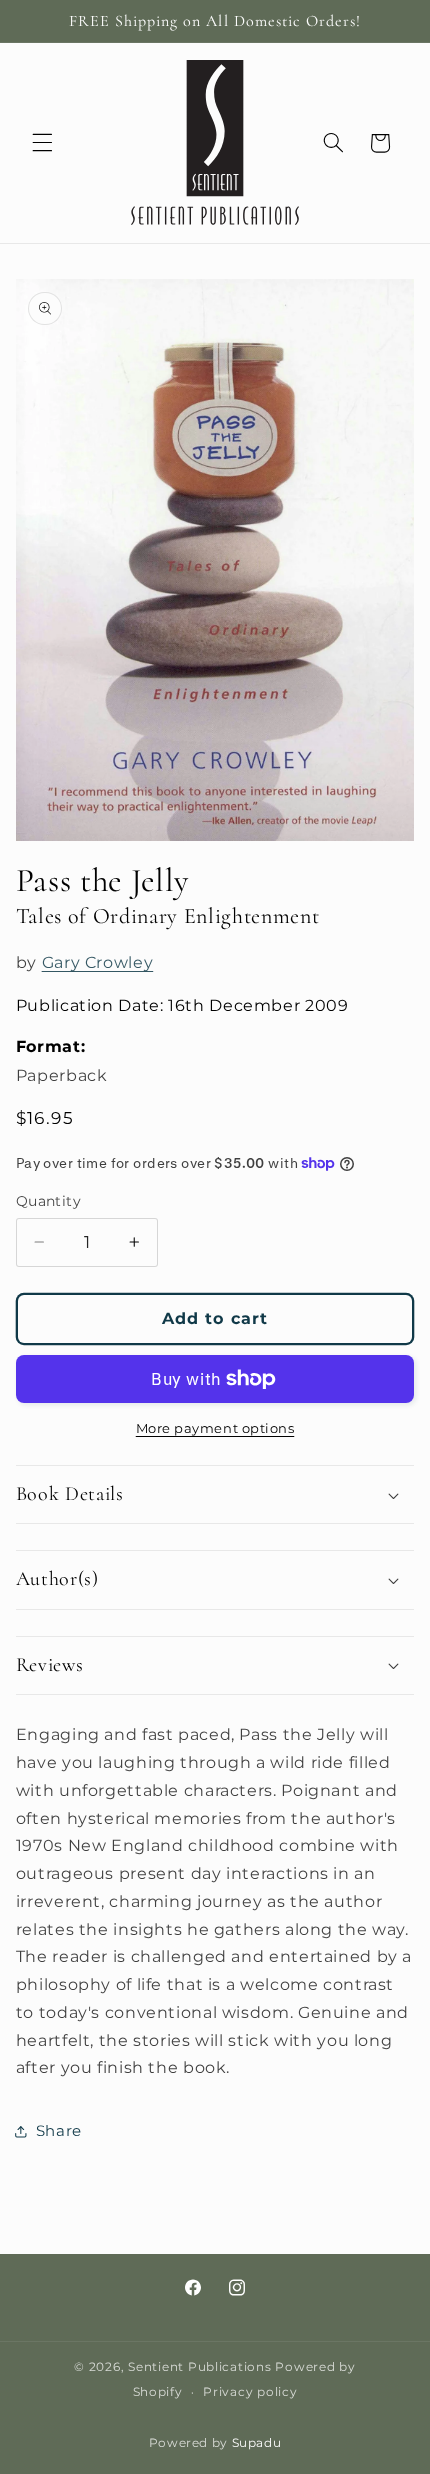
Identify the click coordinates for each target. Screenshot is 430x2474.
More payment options (215, 1428)
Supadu (257, 2443)
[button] (42, 143)
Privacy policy (250, 2392)
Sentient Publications (199, 2367)
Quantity (48, 1201)
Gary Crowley (98, 962)
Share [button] (59, 2131)
